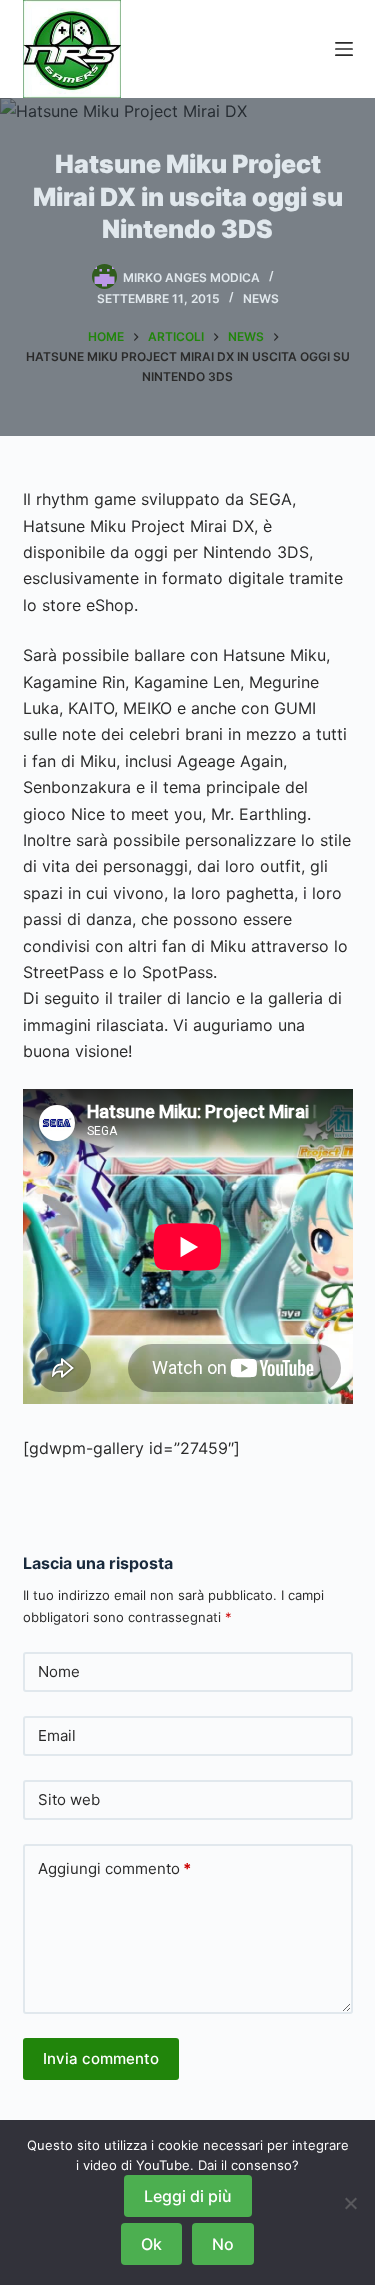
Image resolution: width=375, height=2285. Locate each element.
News (261, 298)
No (223, 2244)
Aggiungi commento (114, 1868)
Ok (151, 2244)
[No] (350, 2203)
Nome (59, 1671)
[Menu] (344, 49)
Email (57, 1735)
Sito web (69, 1799)
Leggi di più (188, 2196)
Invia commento (101, 2058)
